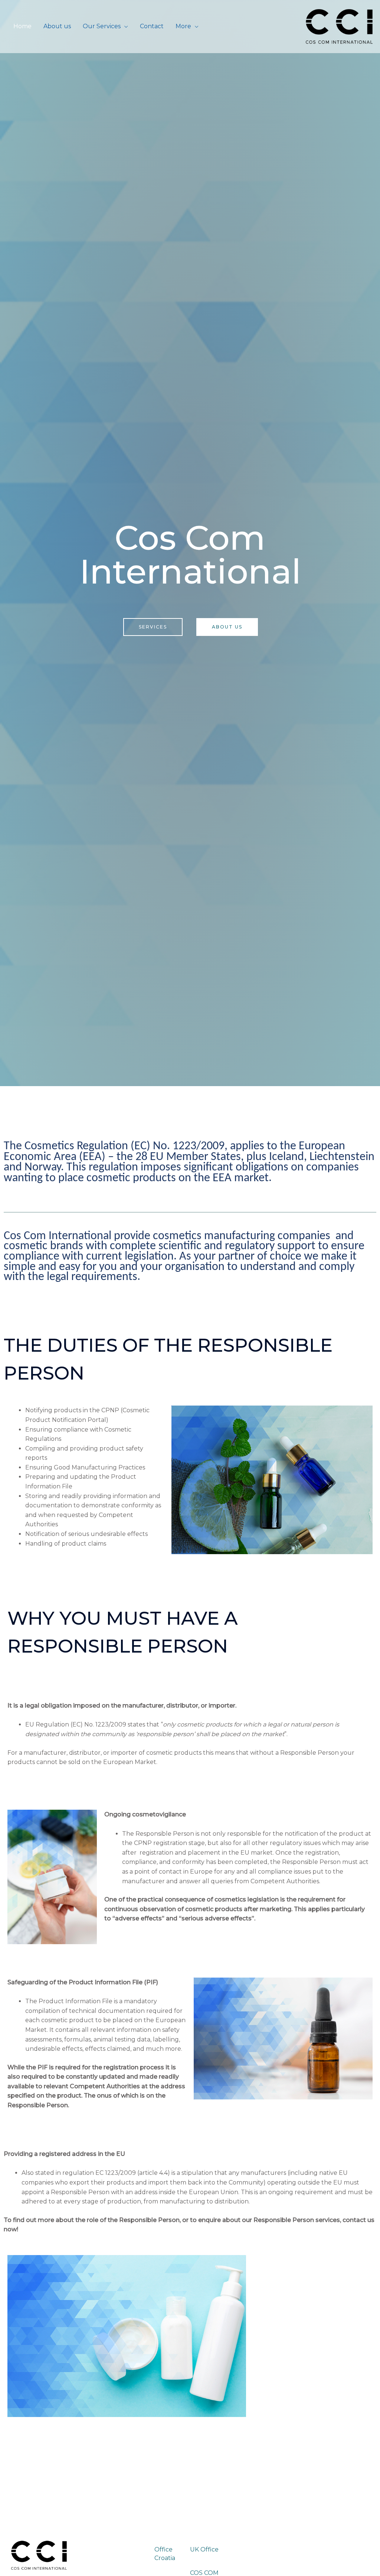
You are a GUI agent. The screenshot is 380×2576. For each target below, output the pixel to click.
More (183, 26)
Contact (152, 26)
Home (22, 26)
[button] (153, 627)
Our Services (102, 26)
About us (57, 26)
